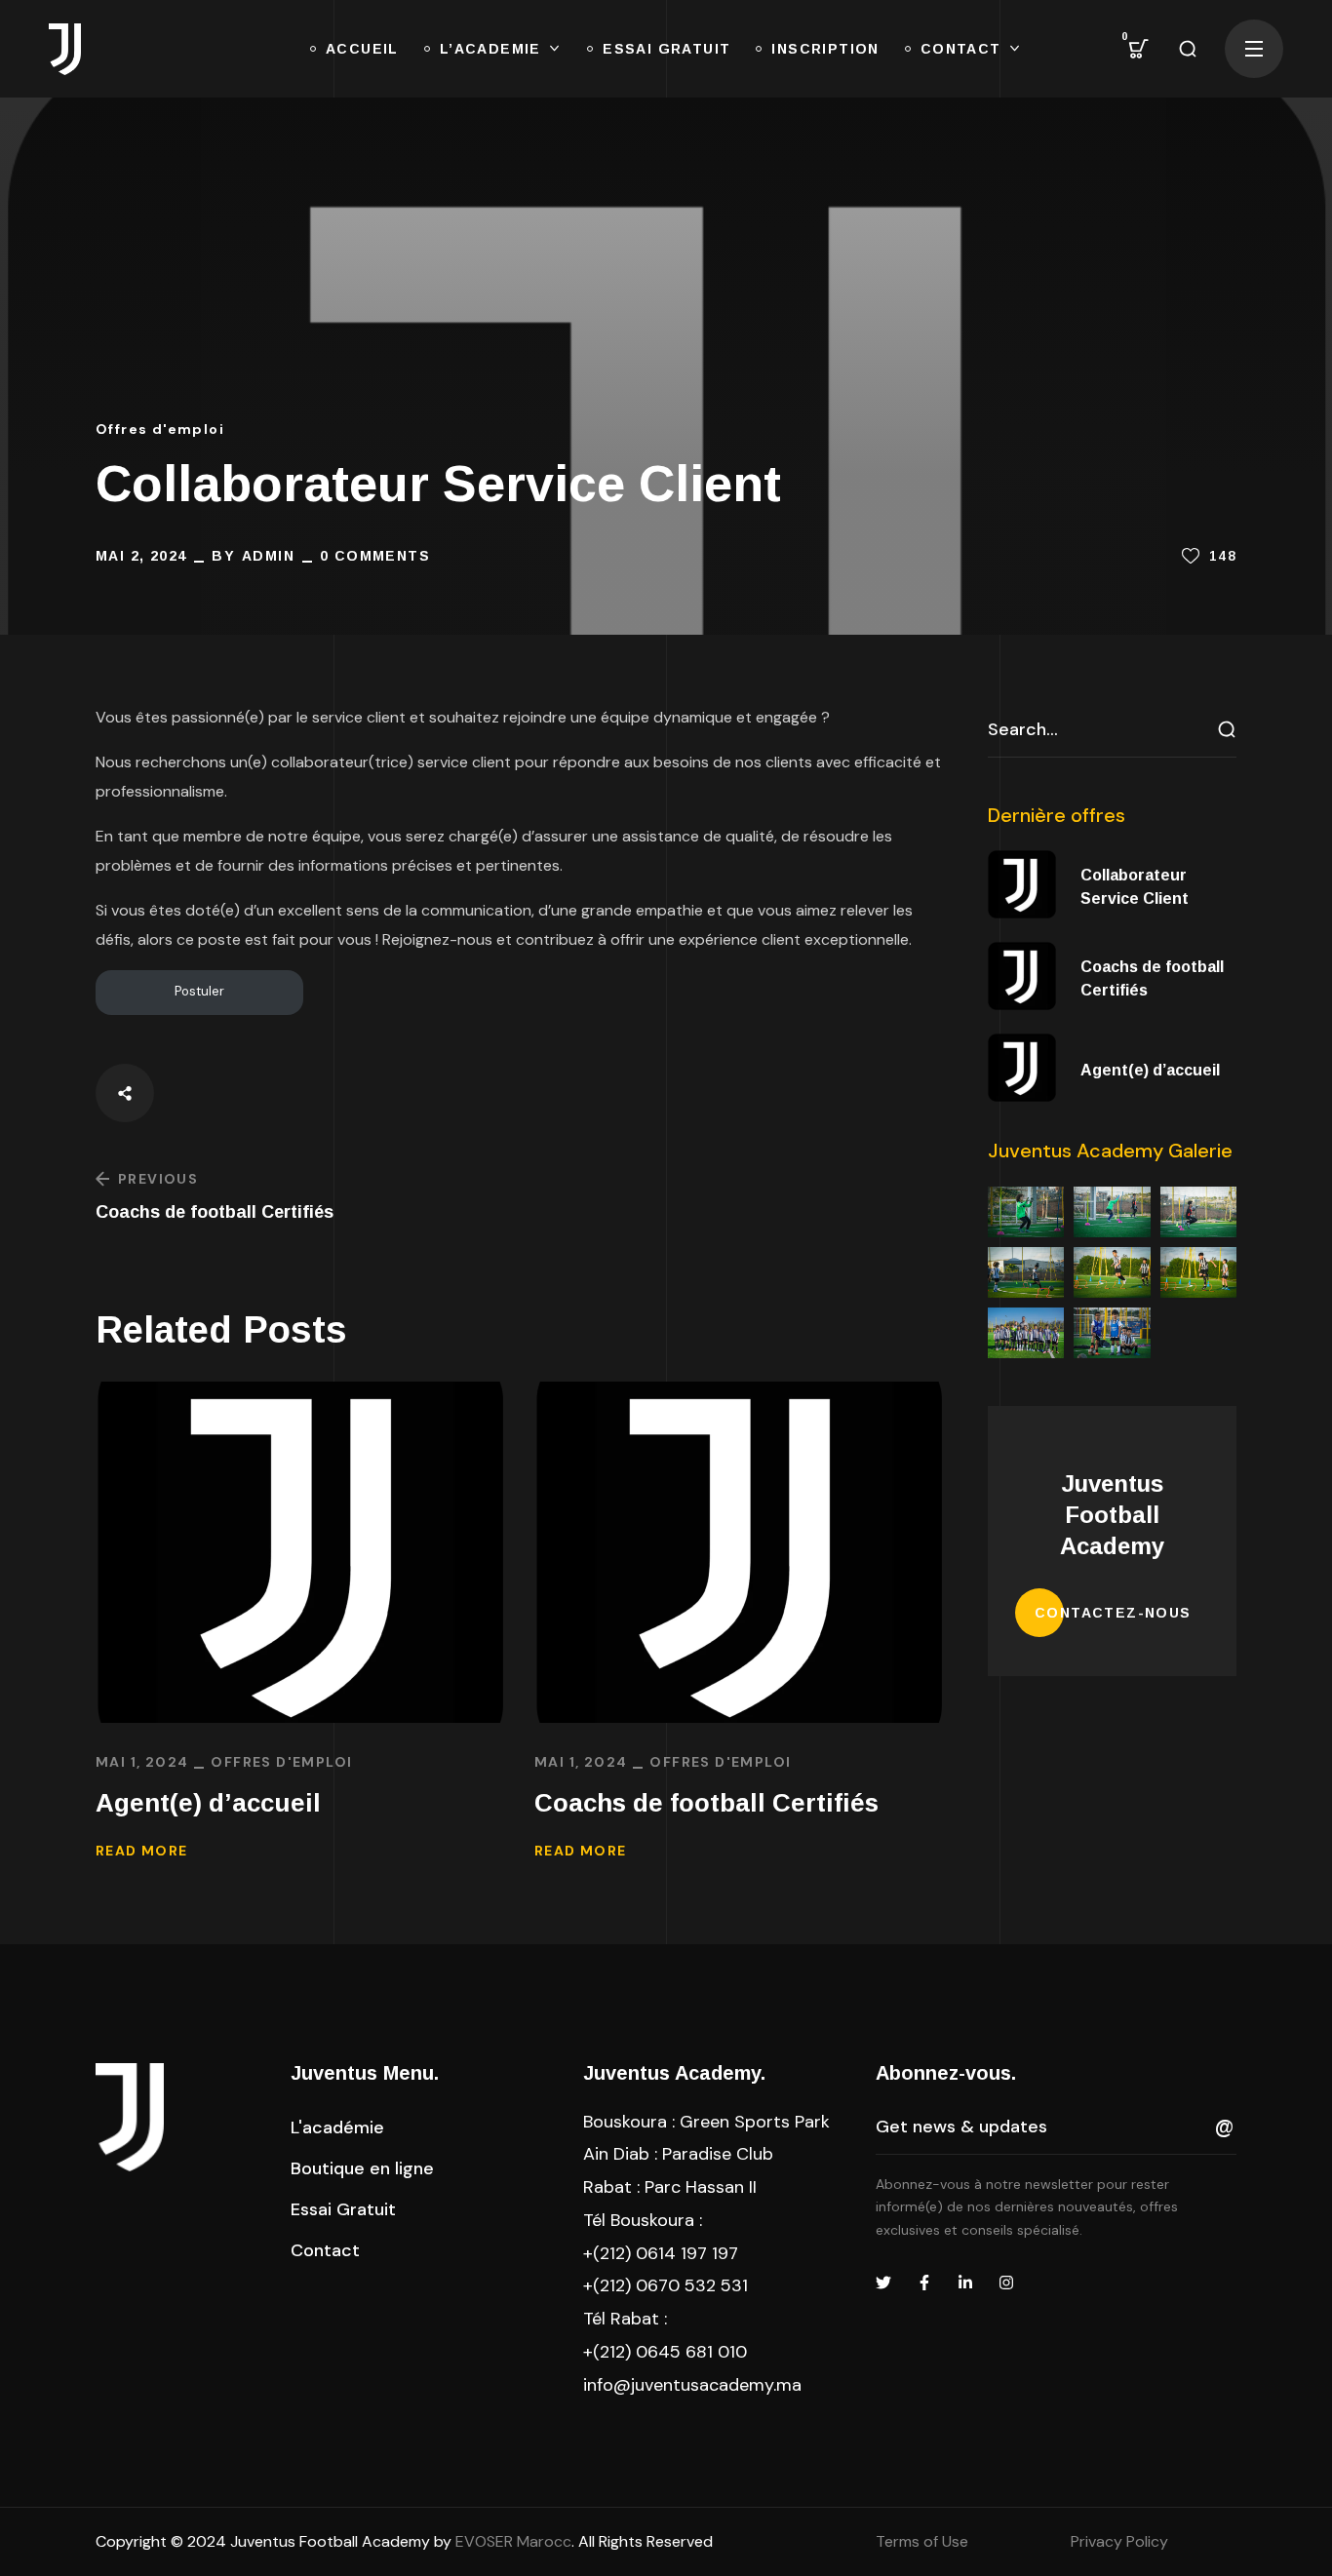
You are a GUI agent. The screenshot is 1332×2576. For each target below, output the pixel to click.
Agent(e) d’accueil (208, 1803)
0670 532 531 (692, 2285)
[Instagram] (1006, 2283)
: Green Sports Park (706, 2122)
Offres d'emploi (160, 429)
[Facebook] (924, 2283)
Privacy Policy (1119, 2541)
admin (268, 556)
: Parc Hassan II (670, 2187)
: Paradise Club (678, 2154)
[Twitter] (883, 2283)
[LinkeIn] (965, 2283)
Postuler (199, 991)
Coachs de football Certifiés (706, 1803)
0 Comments (375, 556)
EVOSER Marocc (513, 2541)
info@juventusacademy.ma (692, 2385)
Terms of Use (922, 2541)
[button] (1139, 49)
